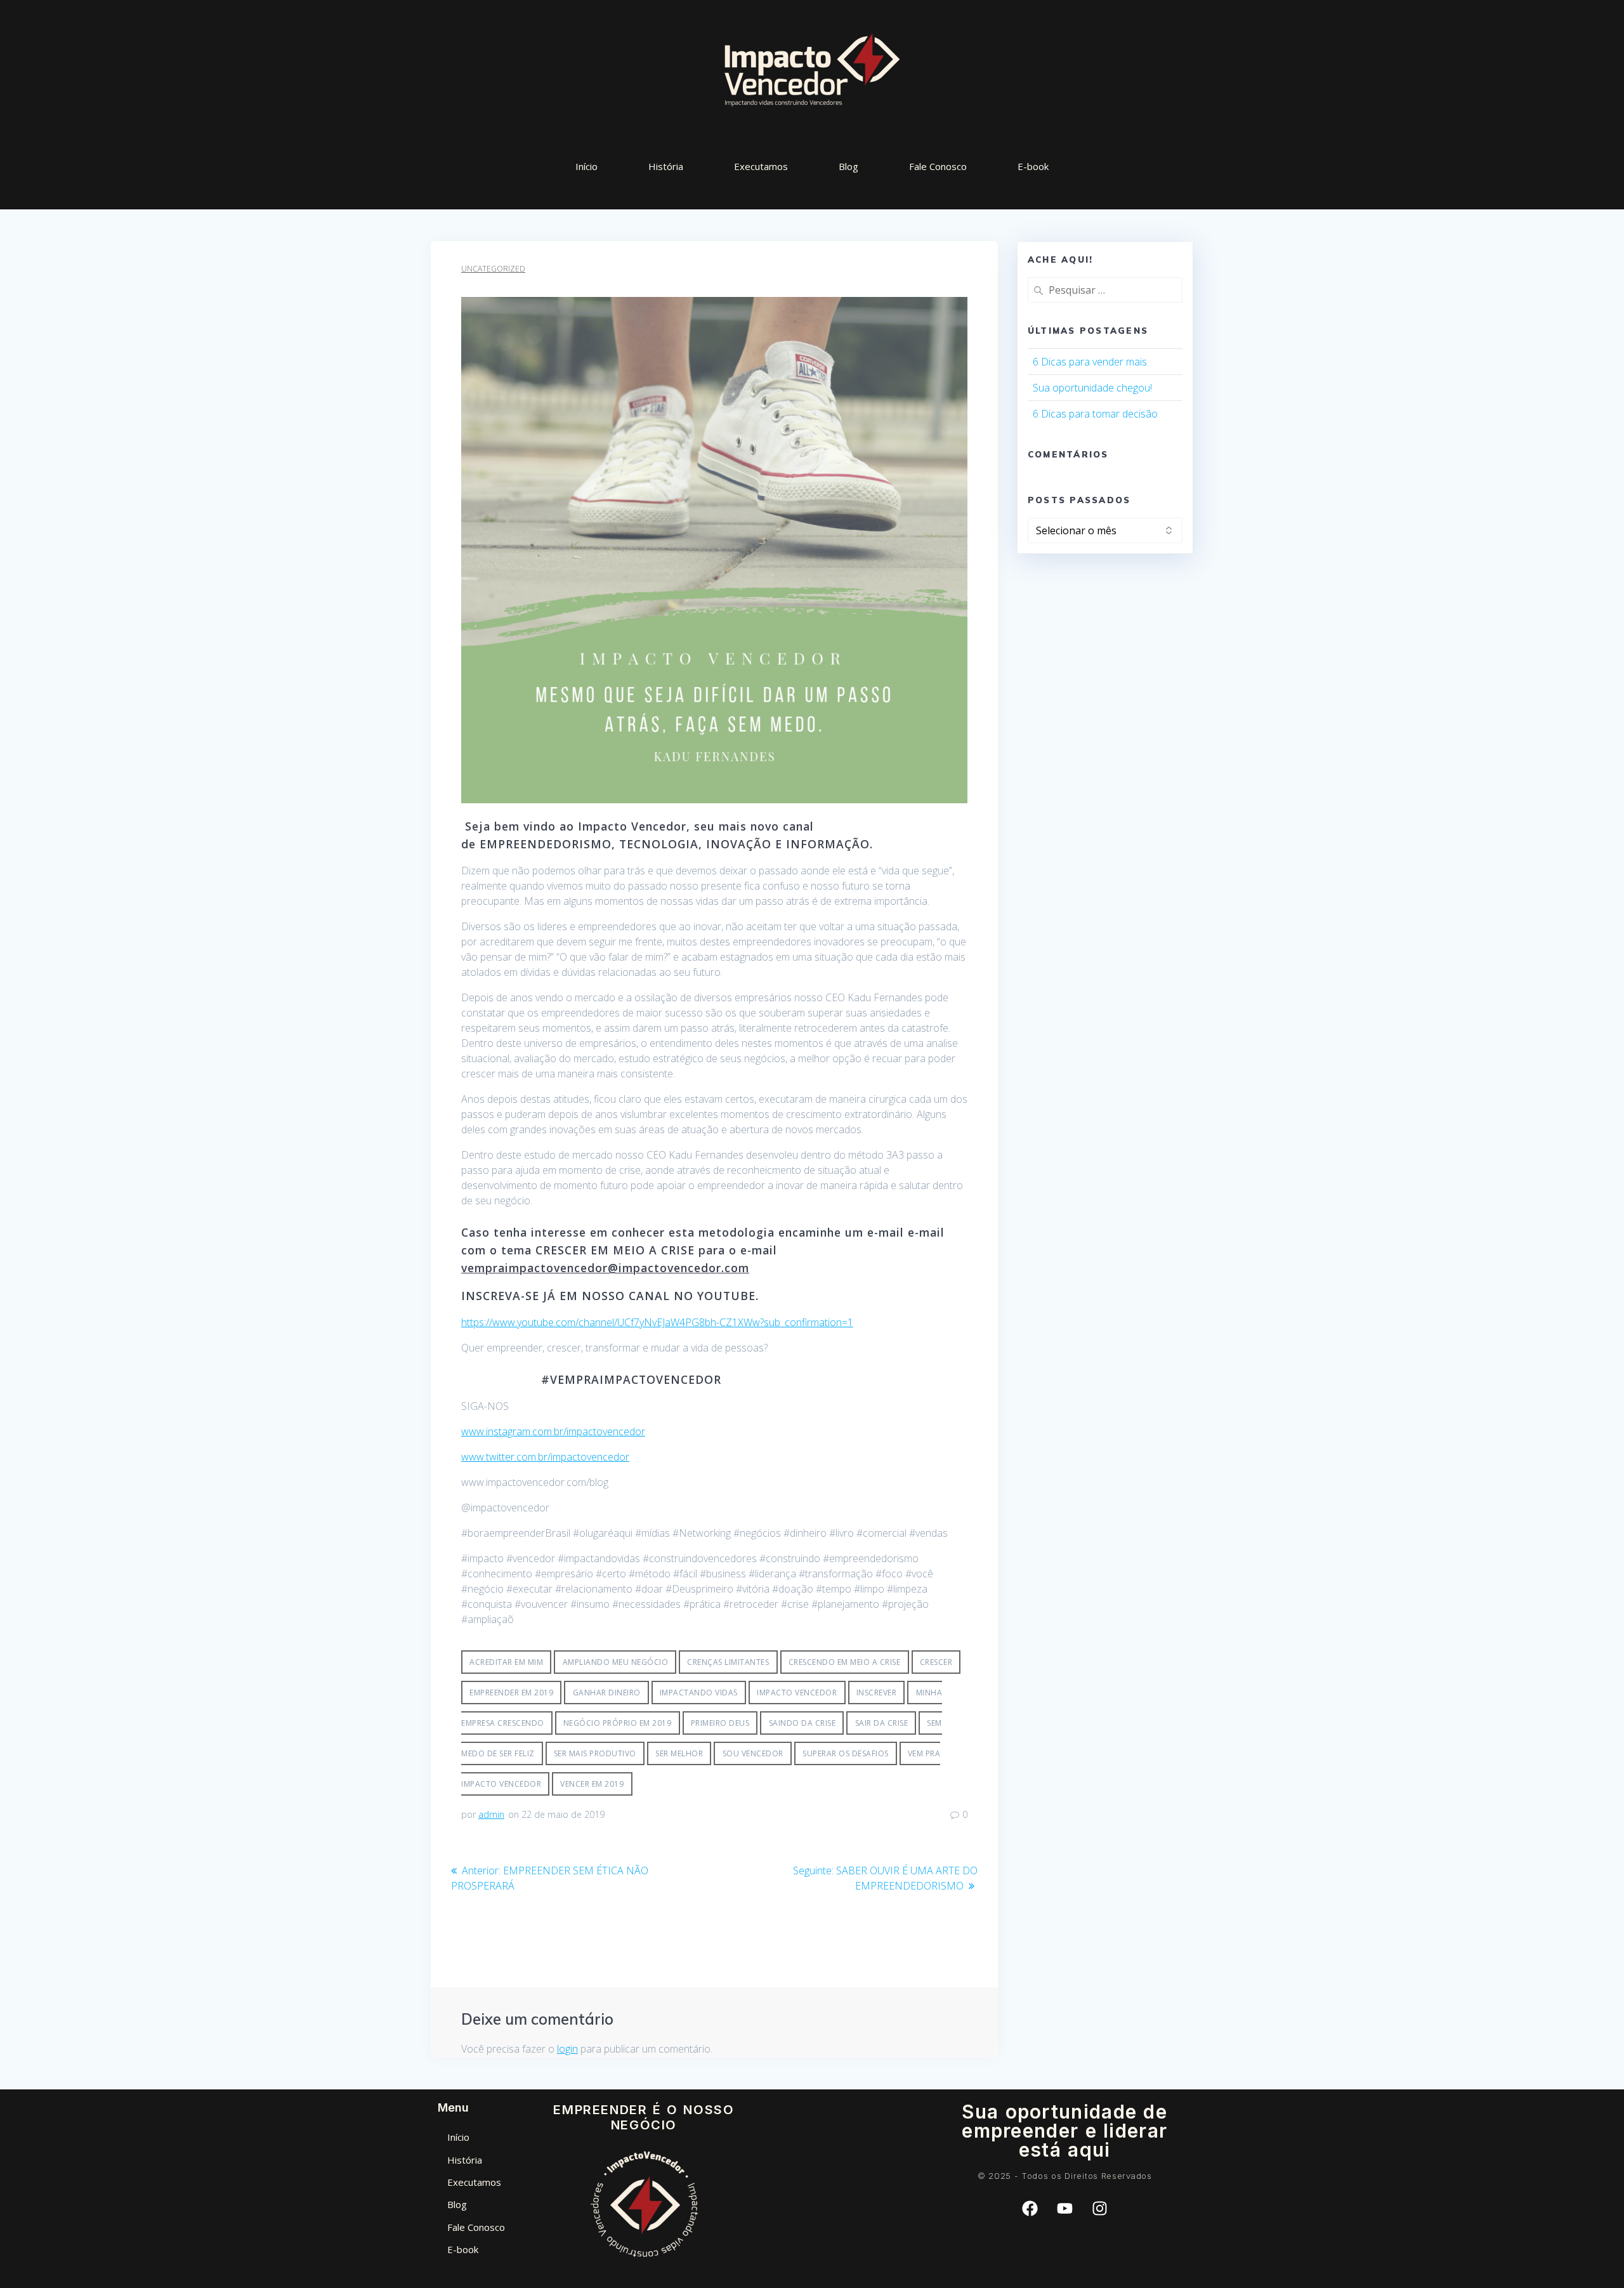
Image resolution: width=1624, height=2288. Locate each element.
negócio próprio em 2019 (618, 1723)
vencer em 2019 (592, 1784)
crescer (936, 1662)
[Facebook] (1030, 2209)
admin (491, 1814)
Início (586, 166)
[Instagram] (1099, 2209)
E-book (1033, 166)
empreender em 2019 (511, 1693)
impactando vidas (699, 1693)
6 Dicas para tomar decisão (1095, 414)
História (666, 166)
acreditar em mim (506, 1662)
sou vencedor (753, 1753)
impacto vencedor (797, 1693)
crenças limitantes (728, 1662)
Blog (848, 166)
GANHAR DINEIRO (607, 1693)
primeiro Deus (720, 1723)
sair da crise (882, 1723)
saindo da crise (802, 1723)
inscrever (877, 1693)
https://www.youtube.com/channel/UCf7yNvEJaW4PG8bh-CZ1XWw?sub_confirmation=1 (657, 1322)
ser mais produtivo (595, 1753)
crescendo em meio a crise (845, 1662)
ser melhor (679, 1753)
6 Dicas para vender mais (1090, 362)
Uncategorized (493, 269)
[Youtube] (1064, 2209)
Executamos (761, 166)
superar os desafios (846, 1753)
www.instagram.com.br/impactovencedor (553, 1431)
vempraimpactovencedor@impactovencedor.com (605, 1268)
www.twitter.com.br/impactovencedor (545, 1457)
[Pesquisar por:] (1105, 290)
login (567, 2049)
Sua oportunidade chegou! (1092, 388)
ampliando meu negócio (616, 1662)
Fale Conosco (938, 166)
